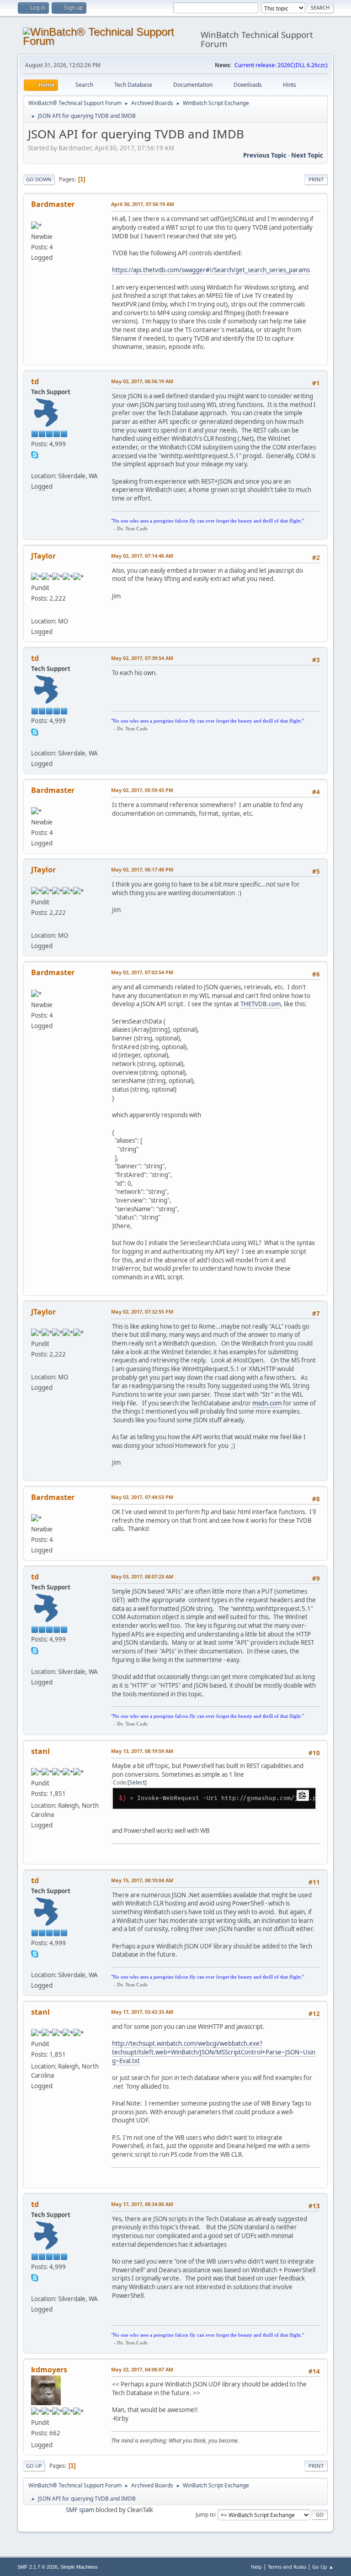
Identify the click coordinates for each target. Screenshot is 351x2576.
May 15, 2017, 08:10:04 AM (142, 1880)
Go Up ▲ (323, 2567)
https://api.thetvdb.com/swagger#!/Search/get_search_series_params (211, 270)
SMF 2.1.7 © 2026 (37, 2567)
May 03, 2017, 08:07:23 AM (142, 1576)
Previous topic (265, 155)
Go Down (39, 179)
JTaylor (43, 556)
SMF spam (80, 2510)
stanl (40, 1751)
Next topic (307, 155)
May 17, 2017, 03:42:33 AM (142, 2012)
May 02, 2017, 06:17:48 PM (142, 869)
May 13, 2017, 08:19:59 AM (142, 1751)
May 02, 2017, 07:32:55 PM (142, 1312)
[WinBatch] (35, 465)
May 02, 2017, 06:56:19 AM (142, 381)
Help (256, 2567)
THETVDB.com (261, 1004)
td (35, 381)
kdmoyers (49, 2370)
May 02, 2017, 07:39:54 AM (142, 658)
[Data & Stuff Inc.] (35, 610)
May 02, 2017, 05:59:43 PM (142, 790)
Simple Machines (79, 2567)
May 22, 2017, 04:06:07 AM (142, 2369)
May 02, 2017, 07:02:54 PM (142, 972)
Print (316, 179)
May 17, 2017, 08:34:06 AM (142, 2204)
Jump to (205, 2514)
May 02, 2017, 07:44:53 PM (142, 1497)
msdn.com (267, 1403)
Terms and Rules (287, 2567)
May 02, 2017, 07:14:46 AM (142, 556)
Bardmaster (53, 204)
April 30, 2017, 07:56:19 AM (143, 204)
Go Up (34, 2466)
